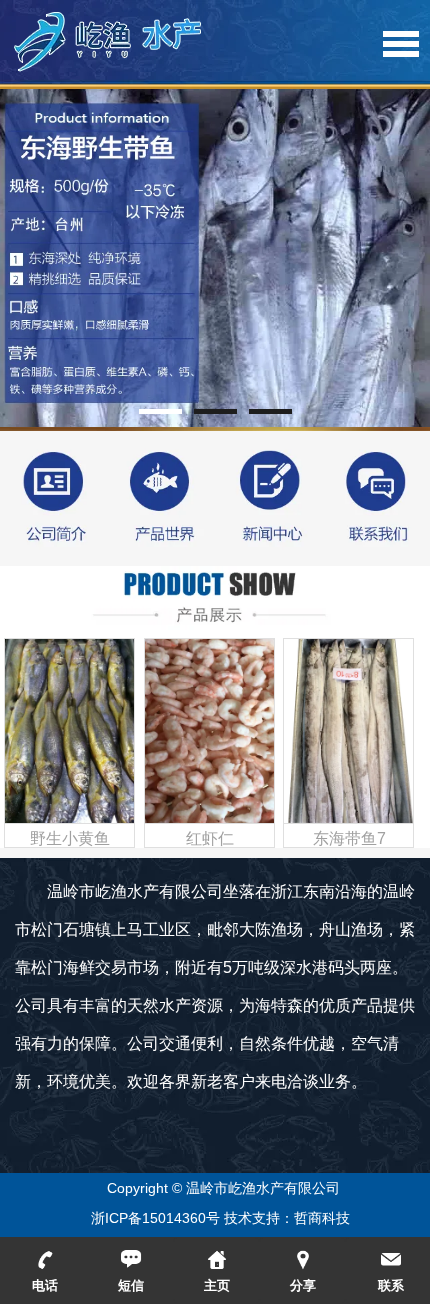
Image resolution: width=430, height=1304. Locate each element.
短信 (131, 1285)
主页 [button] (217, 1285)
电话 (45, 1285)
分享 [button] (303, 1285)
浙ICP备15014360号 (155, 1218)
